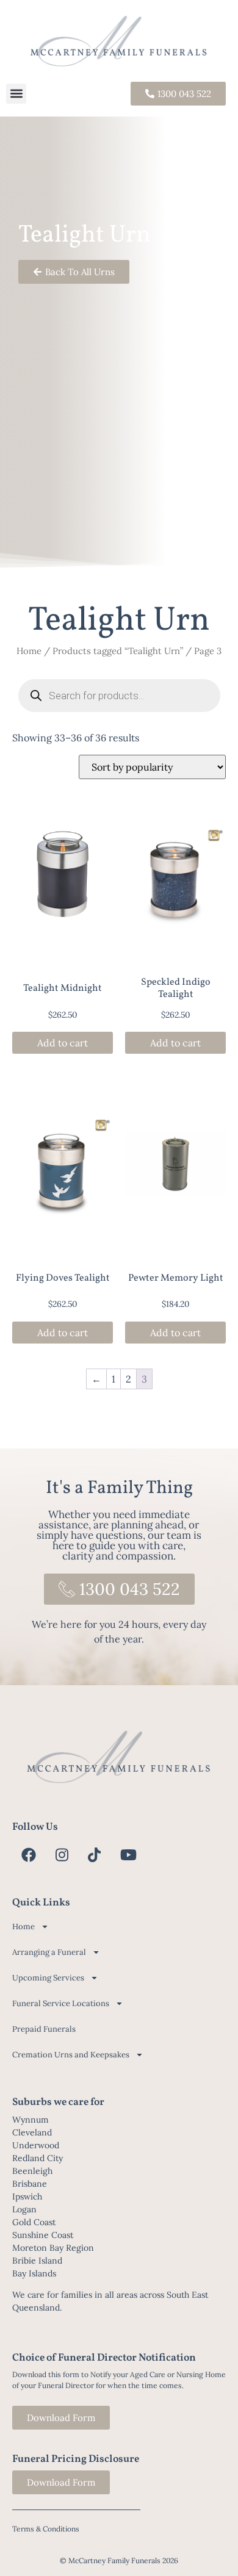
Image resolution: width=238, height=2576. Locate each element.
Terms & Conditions (46, 2529)
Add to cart (63, 1043)
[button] (16, 94)
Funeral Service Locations (61, 2003)
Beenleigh (32, 2171)
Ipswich (27, 2196)
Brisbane (30, 2184)
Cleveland (32, 2132)
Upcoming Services (48, 1978)
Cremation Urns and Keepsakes (71, 2055)
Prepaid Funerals (44, 2029)
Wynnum (31, 2120)
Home (29, 651)
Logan (24, 2209)
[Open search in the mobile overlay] (119, 696)
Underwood (36, 2145)
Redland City (38, 2158)
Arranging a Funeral (49, 1952)
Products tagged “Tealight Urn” (118, 651)
